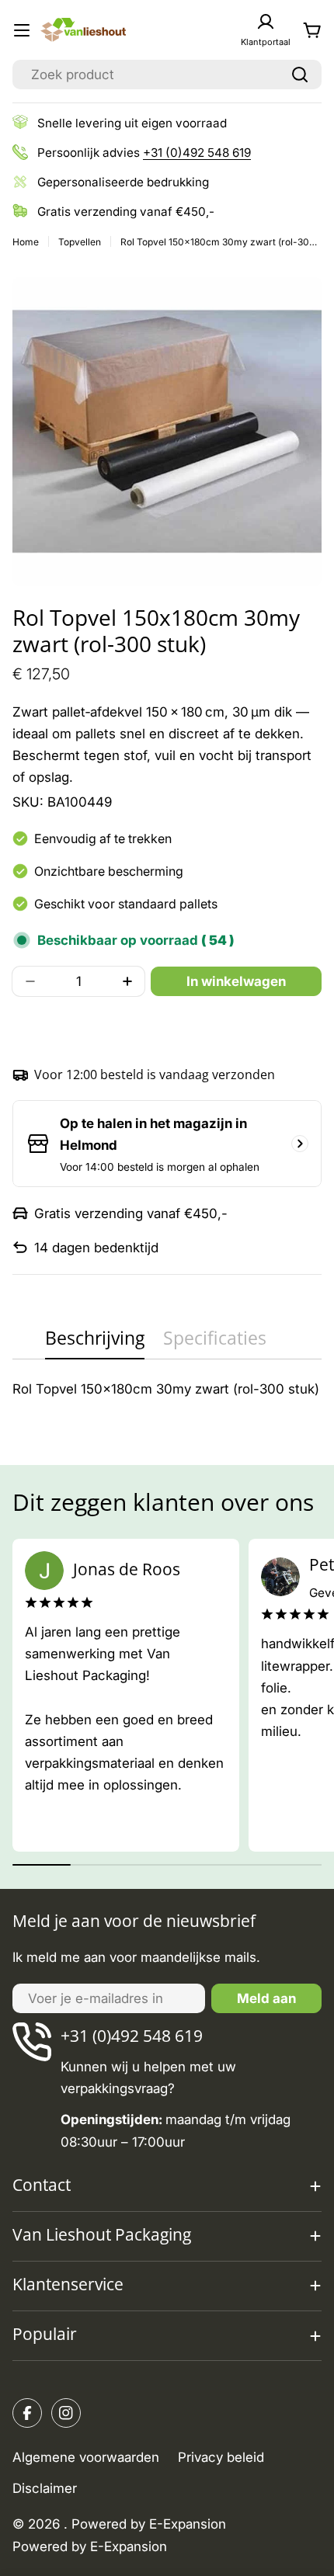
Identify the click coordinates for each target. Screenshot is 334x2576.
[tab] (95, 1343)
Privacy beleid (221, 2457)
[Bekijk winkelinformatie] (300, 1144)
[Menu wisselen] (22, 30)
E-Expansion (129, 2546)
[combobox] (167, 75)
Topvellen (80, 242)
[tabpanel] (167, 1389)
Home (26, 242)
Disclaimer (45, 2488)
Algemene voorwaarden (86, 2457)
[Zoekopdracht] (300, 75)
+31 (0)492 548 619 (197, 153)
